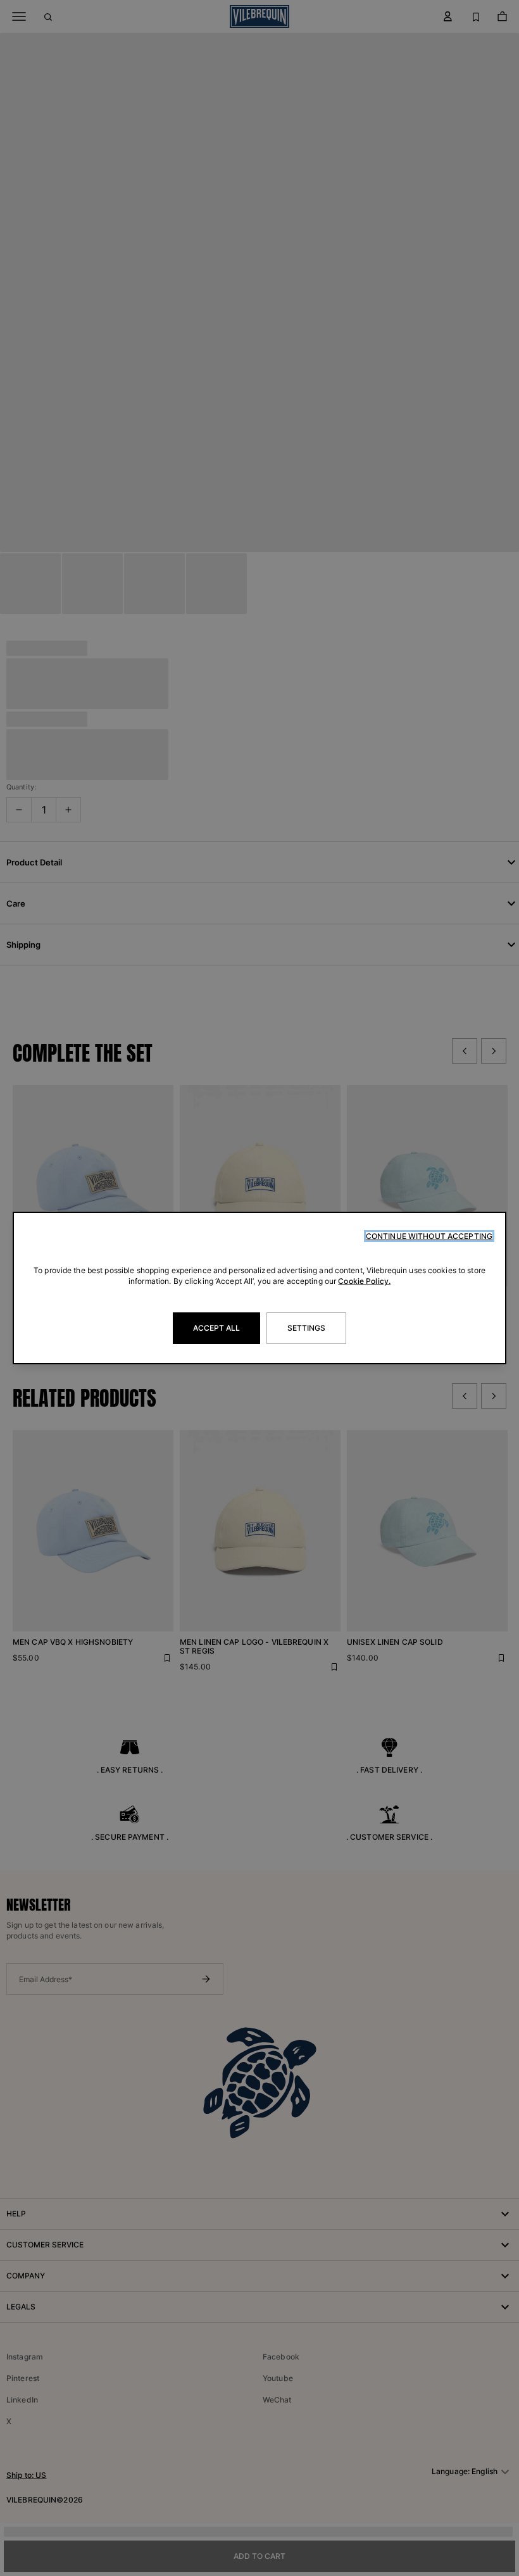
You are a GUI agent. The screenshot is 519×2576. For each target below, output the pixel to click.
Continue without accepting (429, 1236)
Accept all (216, 1328)
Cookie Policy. (364, 1281)
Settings (307, 1328)
